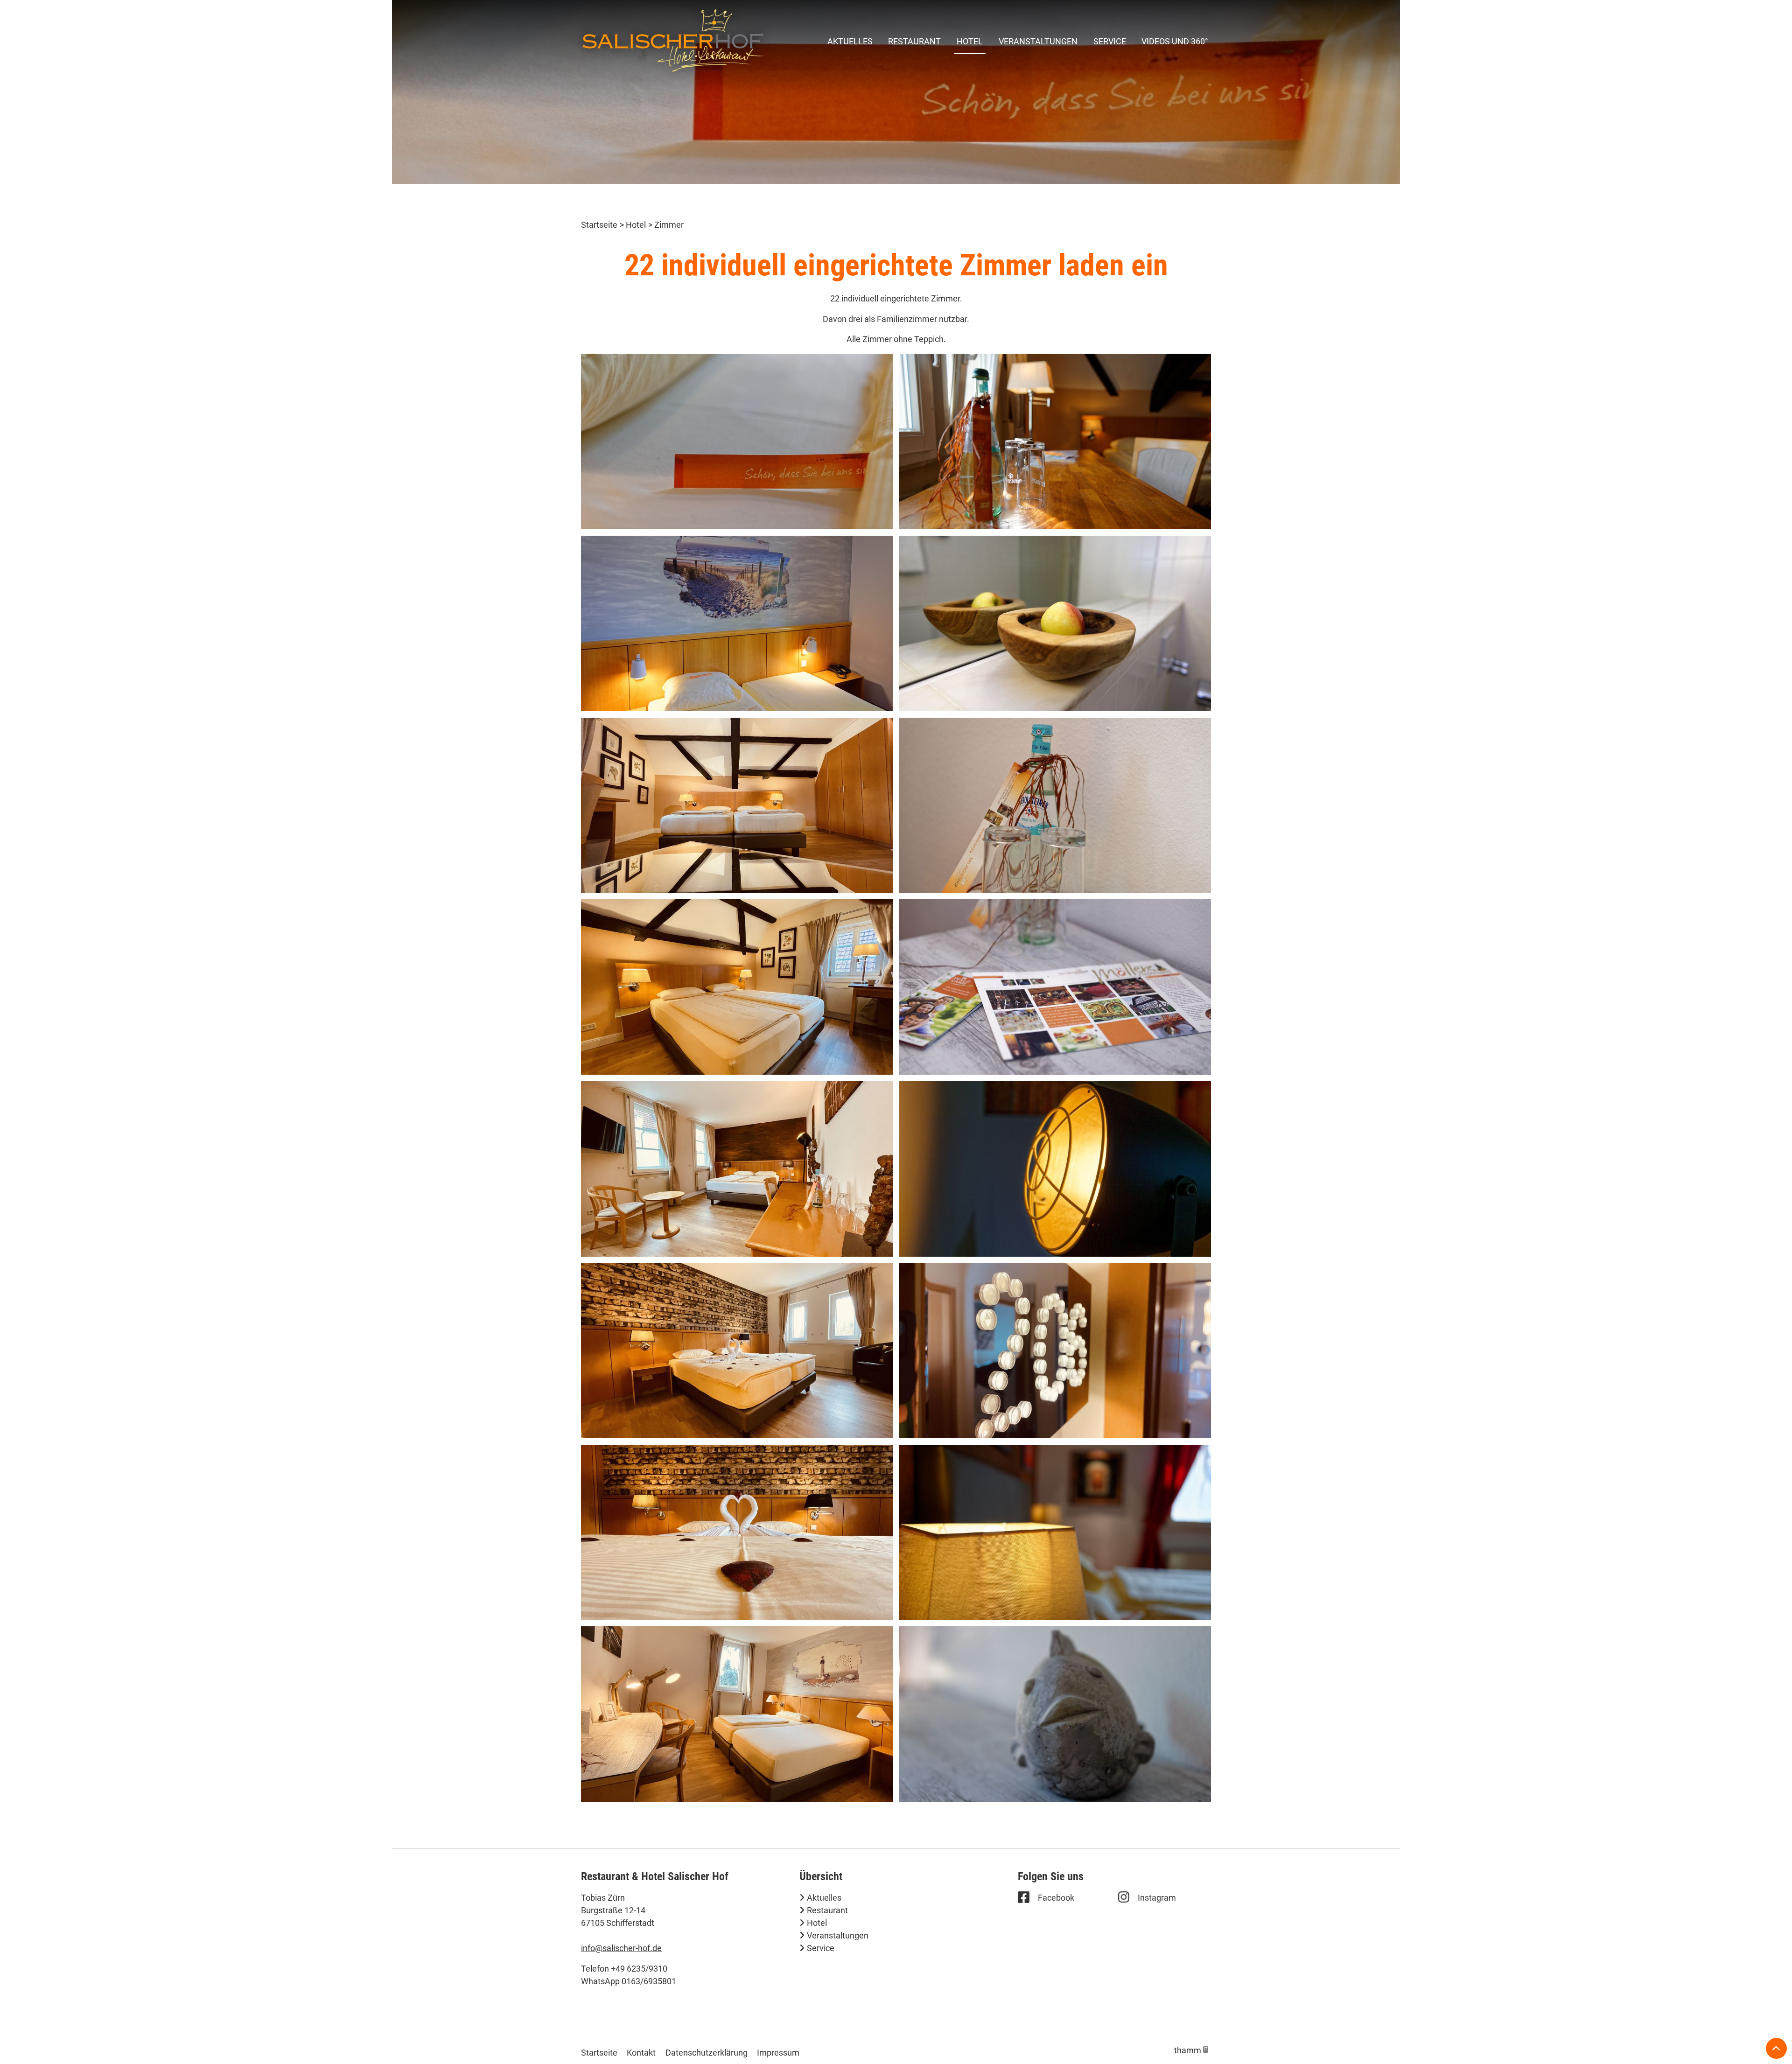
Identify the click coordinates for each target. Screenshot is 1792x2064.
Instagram (1157, 1898)
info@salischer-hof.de (621, 1948)
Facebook (1056, 1898)
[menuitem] (850, 41)
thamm (1191, 2050)
